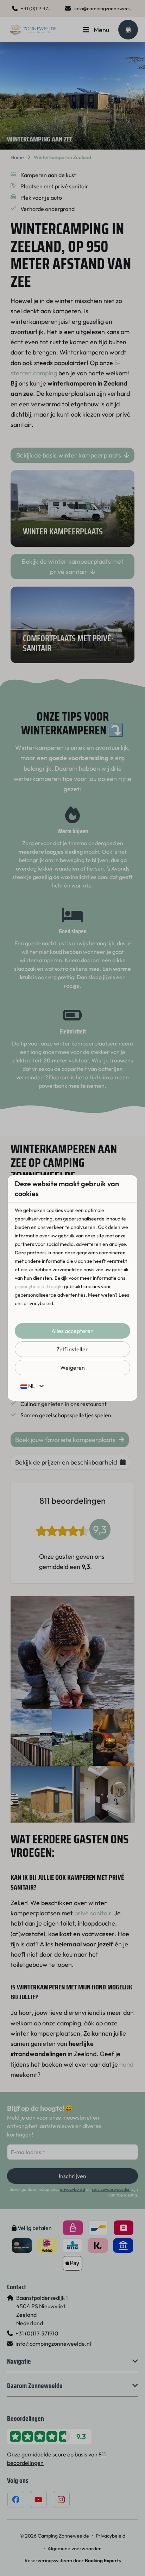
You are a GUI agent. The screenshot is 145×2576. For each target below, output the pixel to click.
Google (55, 1286)
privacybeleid (30, 1286)
